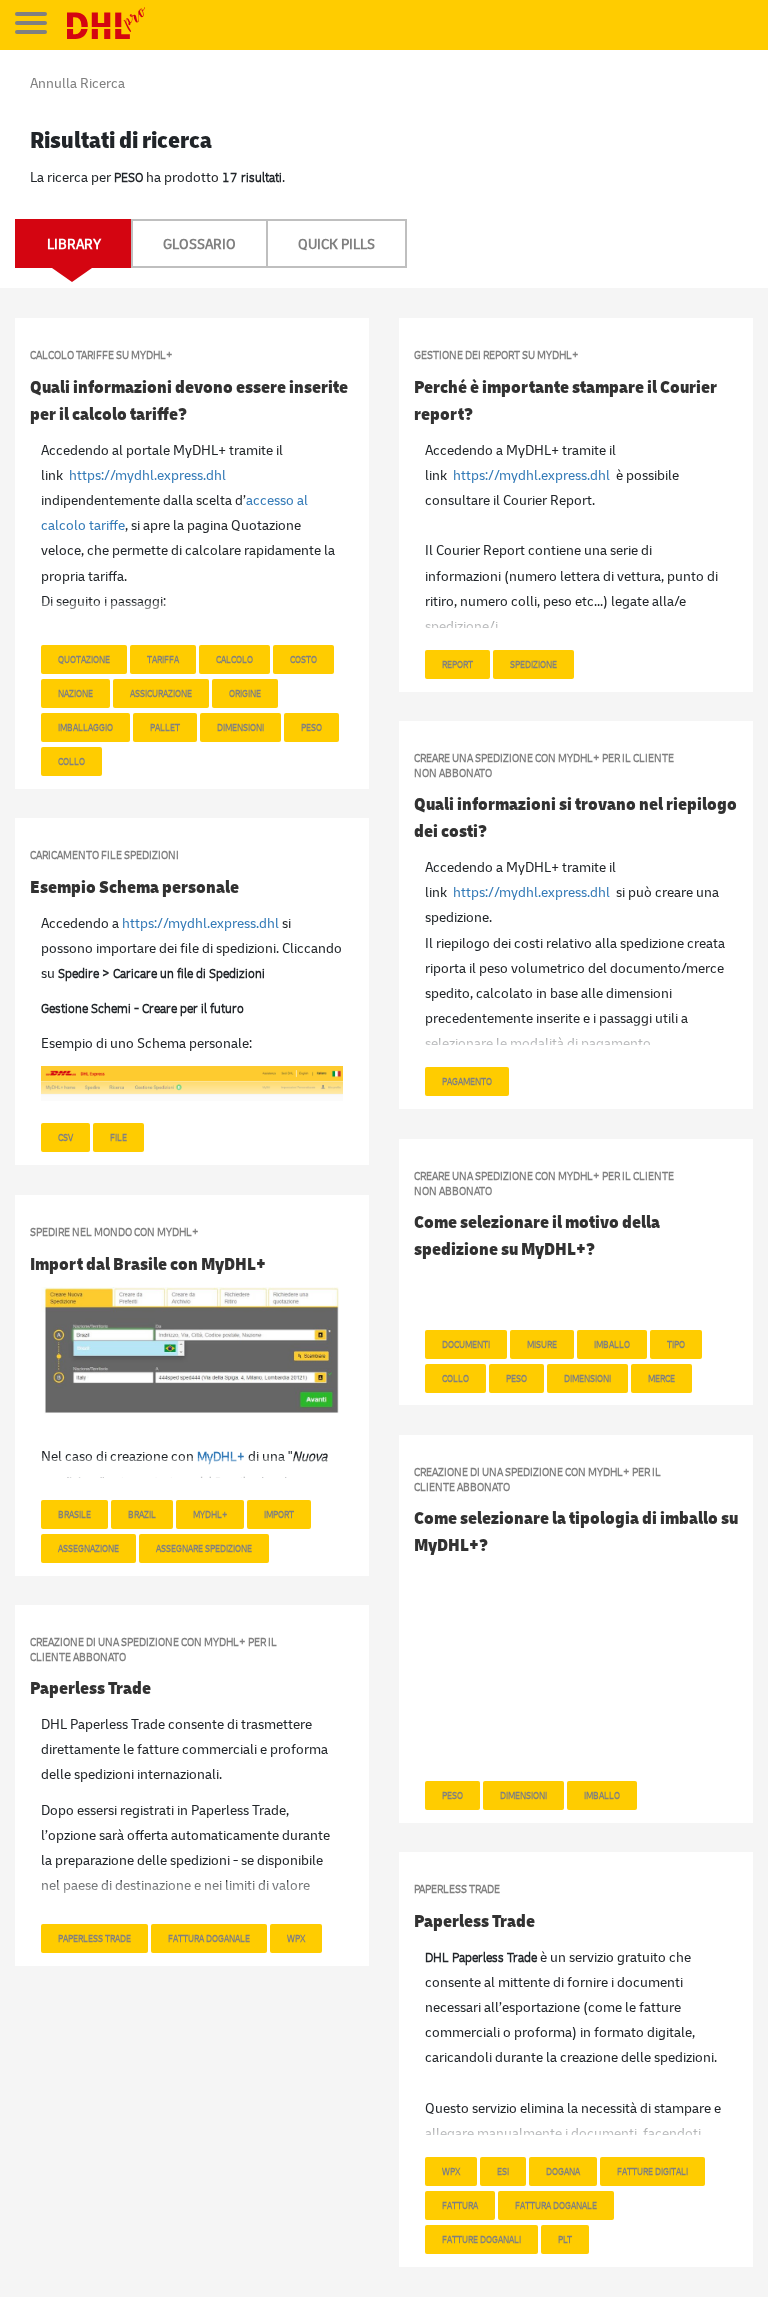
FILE (118, 1137)
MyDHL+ (210, 1514)
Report (457, 664)
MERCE (661, 1378)
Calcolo (234, 659)
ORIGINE (245, 693)
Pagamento (467, 1081)
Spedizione (533, 664)
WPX (296, 1938)
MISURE (542, 1344)
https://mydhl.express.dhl (147, 474)
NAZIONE (75, 693)
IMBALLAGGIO (85, 727)
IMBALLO (612, 1344)
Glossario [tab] (199, 243)
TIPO (676, 1344)
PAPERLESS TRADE (94, 1938)
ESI (503, 2171)
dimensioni (523, 1795)
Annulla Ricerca (77, 82)
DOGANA (563, 2171)
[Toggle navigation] (31, 23)
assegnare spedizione (204, 1548)
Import (279, 1514)
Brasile (74, 1514)
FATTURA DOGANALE (209, 1938)
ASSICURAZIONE (161, 693)
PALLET (165, 727)
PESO (516, 1378)
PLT (565, 2239)
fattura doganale (556, 2205)
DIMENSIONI (240, 727)
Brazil (142, 1514)
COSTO (303, 659)
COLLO (71, 761)
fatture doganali (481, 2239)
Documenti (466, 1344)
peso (311, 727)
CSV (65, 1137)
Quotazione (84, 659)
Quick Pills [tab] (336, 243)
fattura (460, 2205)
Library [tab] (74, 243)
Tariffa (163, 659)
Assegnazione (88, 1548)
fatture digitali (652, 2171)
